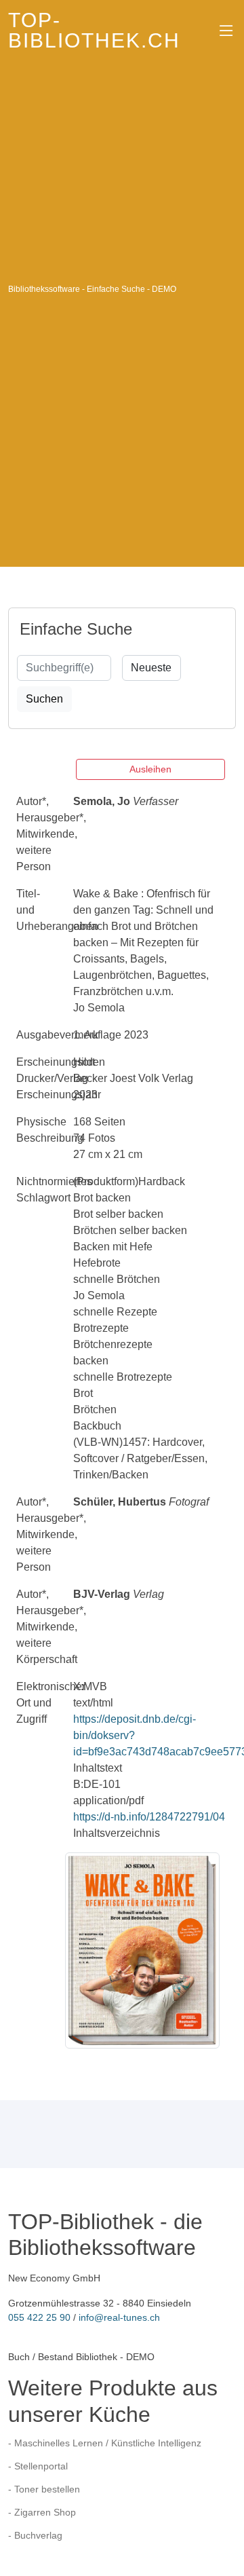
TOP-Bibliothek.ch (94, 30)
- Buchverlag (35, 2535)
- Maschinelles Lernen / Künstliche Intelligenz (105, 2443)
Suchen (44, 699)
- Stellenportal (38, 2466)
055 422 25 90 (39, 2317)
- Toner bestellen (44, 2489)
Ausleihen (150, 769)
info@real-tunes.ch (119, 2317)
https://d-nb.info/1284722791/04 (149, 1817)
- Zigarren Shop (42, 2512)
